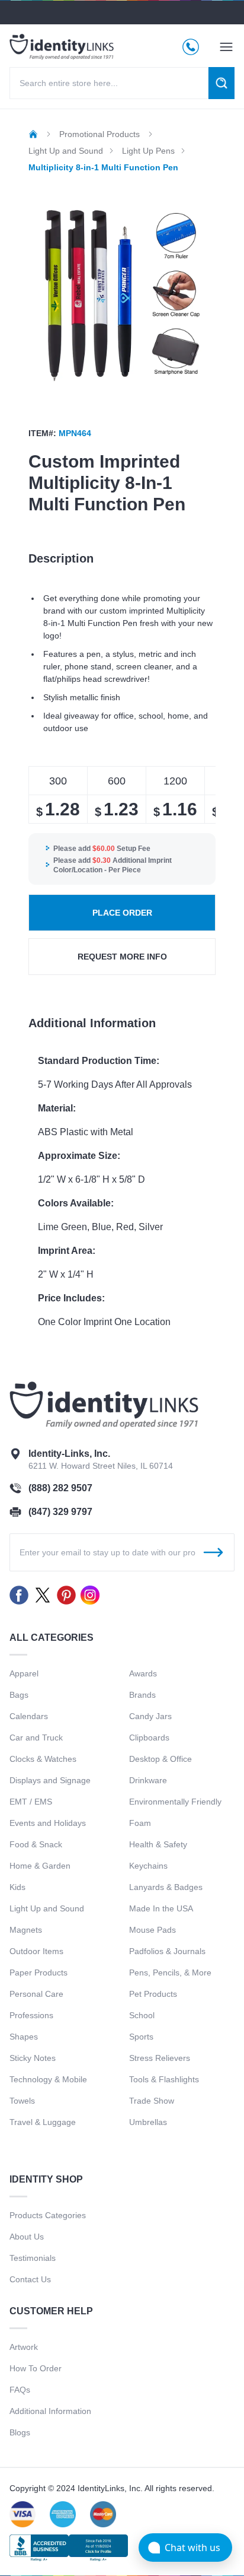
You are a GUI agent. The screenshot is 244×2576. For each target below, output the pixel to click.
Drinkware (148, 1780)
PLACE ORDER (122, 913)
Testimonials (33, 2258)
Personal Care (36, 1994)
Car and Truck (36, 1738)
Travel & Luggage (43, 2122)
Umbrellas (148, 2122)
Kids (17, 1887)
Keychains (148, 1866)
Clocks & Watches (43, 1759)
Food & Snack (36, 1844)
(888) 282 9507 (60, 1488)
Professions (31, 2015)
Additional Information (50, 2411)
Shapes (24, 2037)
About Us (27, 2237)
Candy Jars (150, 1716)
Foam (140, 1823)
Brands (142, 1695)
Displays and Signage (50, 1780)
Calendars (29, 1716)
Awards (143, 1673)
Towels (22, 2101)
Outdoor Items (36, 1951)
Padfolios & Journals (167, 1951)
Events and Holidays (48, 1823)
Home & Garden (40, 1866)
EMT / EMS (31, 1802)
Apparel (24, 1673)
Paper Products (38, 1973)
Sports (141, 2037)
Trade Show (152, 2101)
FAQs (20, 2390)
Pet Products (153, 1994)
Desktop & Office (160, 1759)
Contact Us (30, 2279)
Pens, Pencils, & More (170, 1973)
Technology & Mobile (48, 2079)
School (142, 2015)
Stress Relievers (160, 2058)
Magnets (26, 1930)
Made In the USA (161, 1908)
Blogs (20, 2432)
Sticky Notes (33, 2058)
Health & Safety (158, 1844)
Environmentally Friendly (175, 1802)
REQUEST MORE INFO (122, 957)
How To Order (36, 2368)
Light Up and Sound (47, 1908)
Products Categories (48, 2215)
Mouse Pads (152, 1930)
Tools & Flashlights (164, 2079)
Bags (19, 1695)
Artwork (24, 2347)
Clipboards (149, 1738)
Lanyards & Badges (166, 1887)
